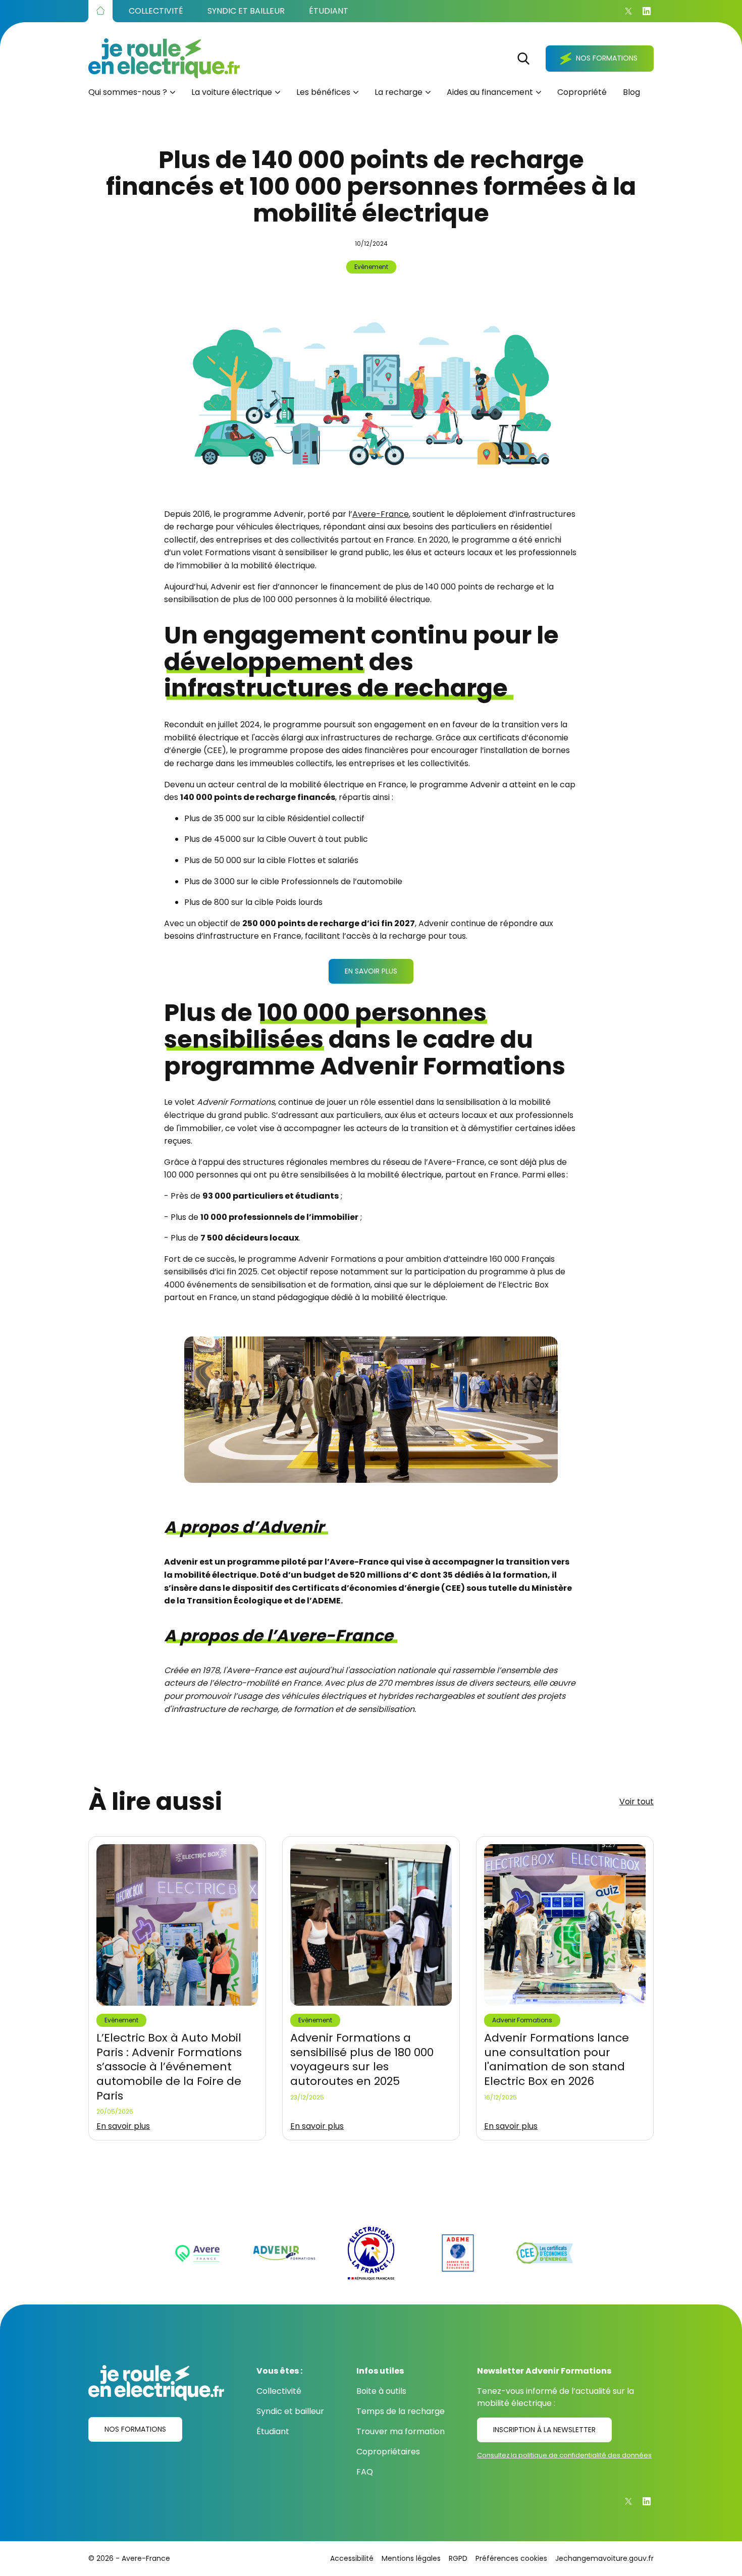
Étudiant (273, 2431)
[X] (628, 11)
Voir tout (637, 1802)
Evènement (371, 267)
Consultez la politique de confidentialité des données (564, 2455)
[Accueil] (100, 11)
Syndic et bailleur (290, 2411)
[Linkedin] (647, 11)
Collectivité (279, 2391)
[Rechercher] (523, 59)
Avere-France (381, 514)
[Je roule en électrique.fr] (164, 58)
